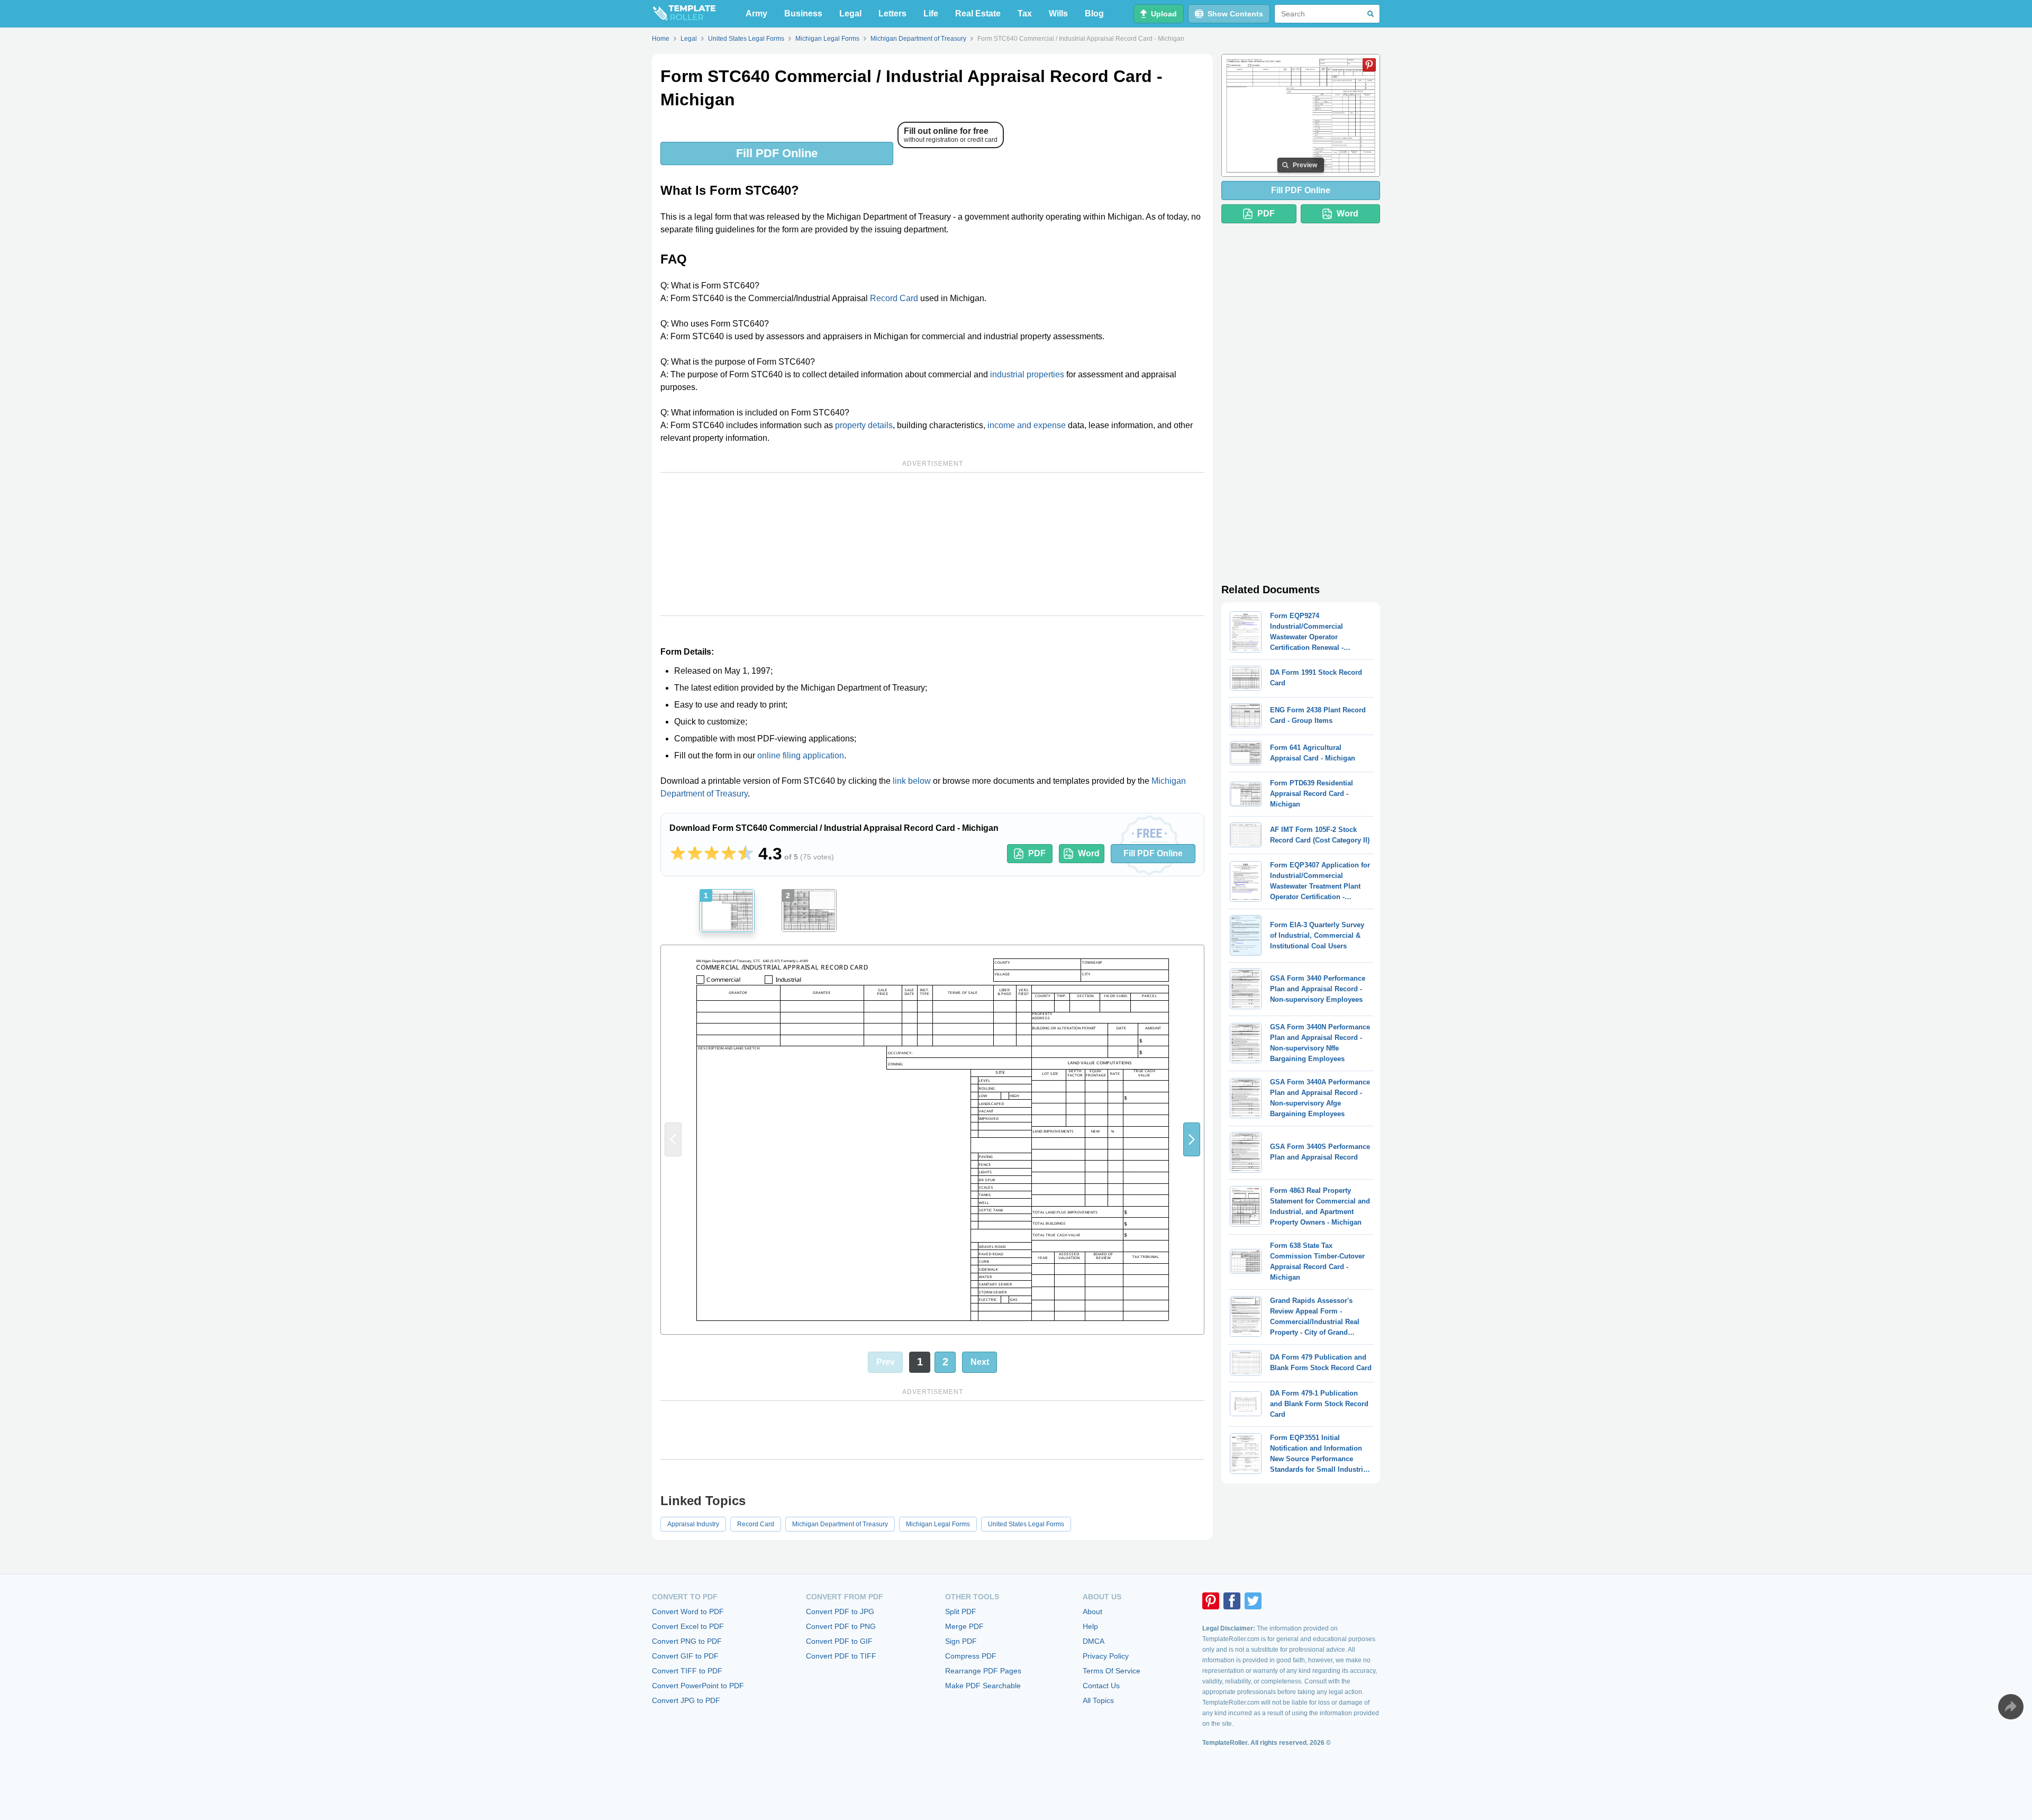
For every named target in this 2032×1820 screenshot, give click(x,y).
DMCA (1094, 1641)
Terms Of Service (1112, 1671)
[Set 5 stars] (746, 854)
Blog (1094, 13)
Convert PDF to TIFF (841, 1656)
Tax (1025, 13)
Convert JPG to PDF (686, 1700)
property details (864, 425)
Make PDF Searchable (983, 1686)
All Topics (1098, 1700)
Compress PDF (971, 1656)
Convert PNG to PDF (687, 1641)
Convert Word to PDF (688, 1611)
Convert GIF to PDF (685, 1656)
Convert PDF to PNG (841, 1626)
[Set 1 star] (678, 854)
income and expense (1027, 425)
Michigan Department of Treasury (840, 1524)
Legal (850, 13)
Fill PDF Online (777, 153)
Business (803, 13)
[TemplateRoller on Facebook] (1232, 1601)
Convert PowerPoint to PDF (698, 1686)
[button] (1192, 1140)
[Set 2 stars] (695, 854)
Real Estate (978, 13)
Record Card (894, 298)
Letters (892, 13)
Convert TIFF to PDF (687, 1671)
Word (1089, 853)
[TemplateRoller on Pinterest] (1211, 1601)
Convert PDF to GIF (839, 1641)
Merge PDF (964, 1626)
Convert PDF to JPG (840, 1611)
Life (931, 13)
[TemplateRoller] (684, 14)
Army (756, 13)
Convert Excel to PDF (688, 1626)
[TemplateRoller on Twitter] (1253, 1601)
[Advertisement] (932, 544)
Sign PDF (961, 1641)
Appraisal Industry (693, 1524)
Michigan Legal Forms (938, 1524)
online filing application (801, 755)
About (1092, 1611)
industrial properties (1027, 374)
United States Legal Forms (1026, 1524)
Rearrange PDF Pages (983, 1671)
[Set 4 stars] (729, 854)
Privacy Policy (1106, 1656)
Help (1090, 1626)
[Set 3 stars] (712, 854)
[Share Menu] (2011, 1707)
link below (912, 781)
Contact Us (1101, 1686)
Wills (1058, 13)
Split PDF (961, 1611)
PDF (1037, 853)
